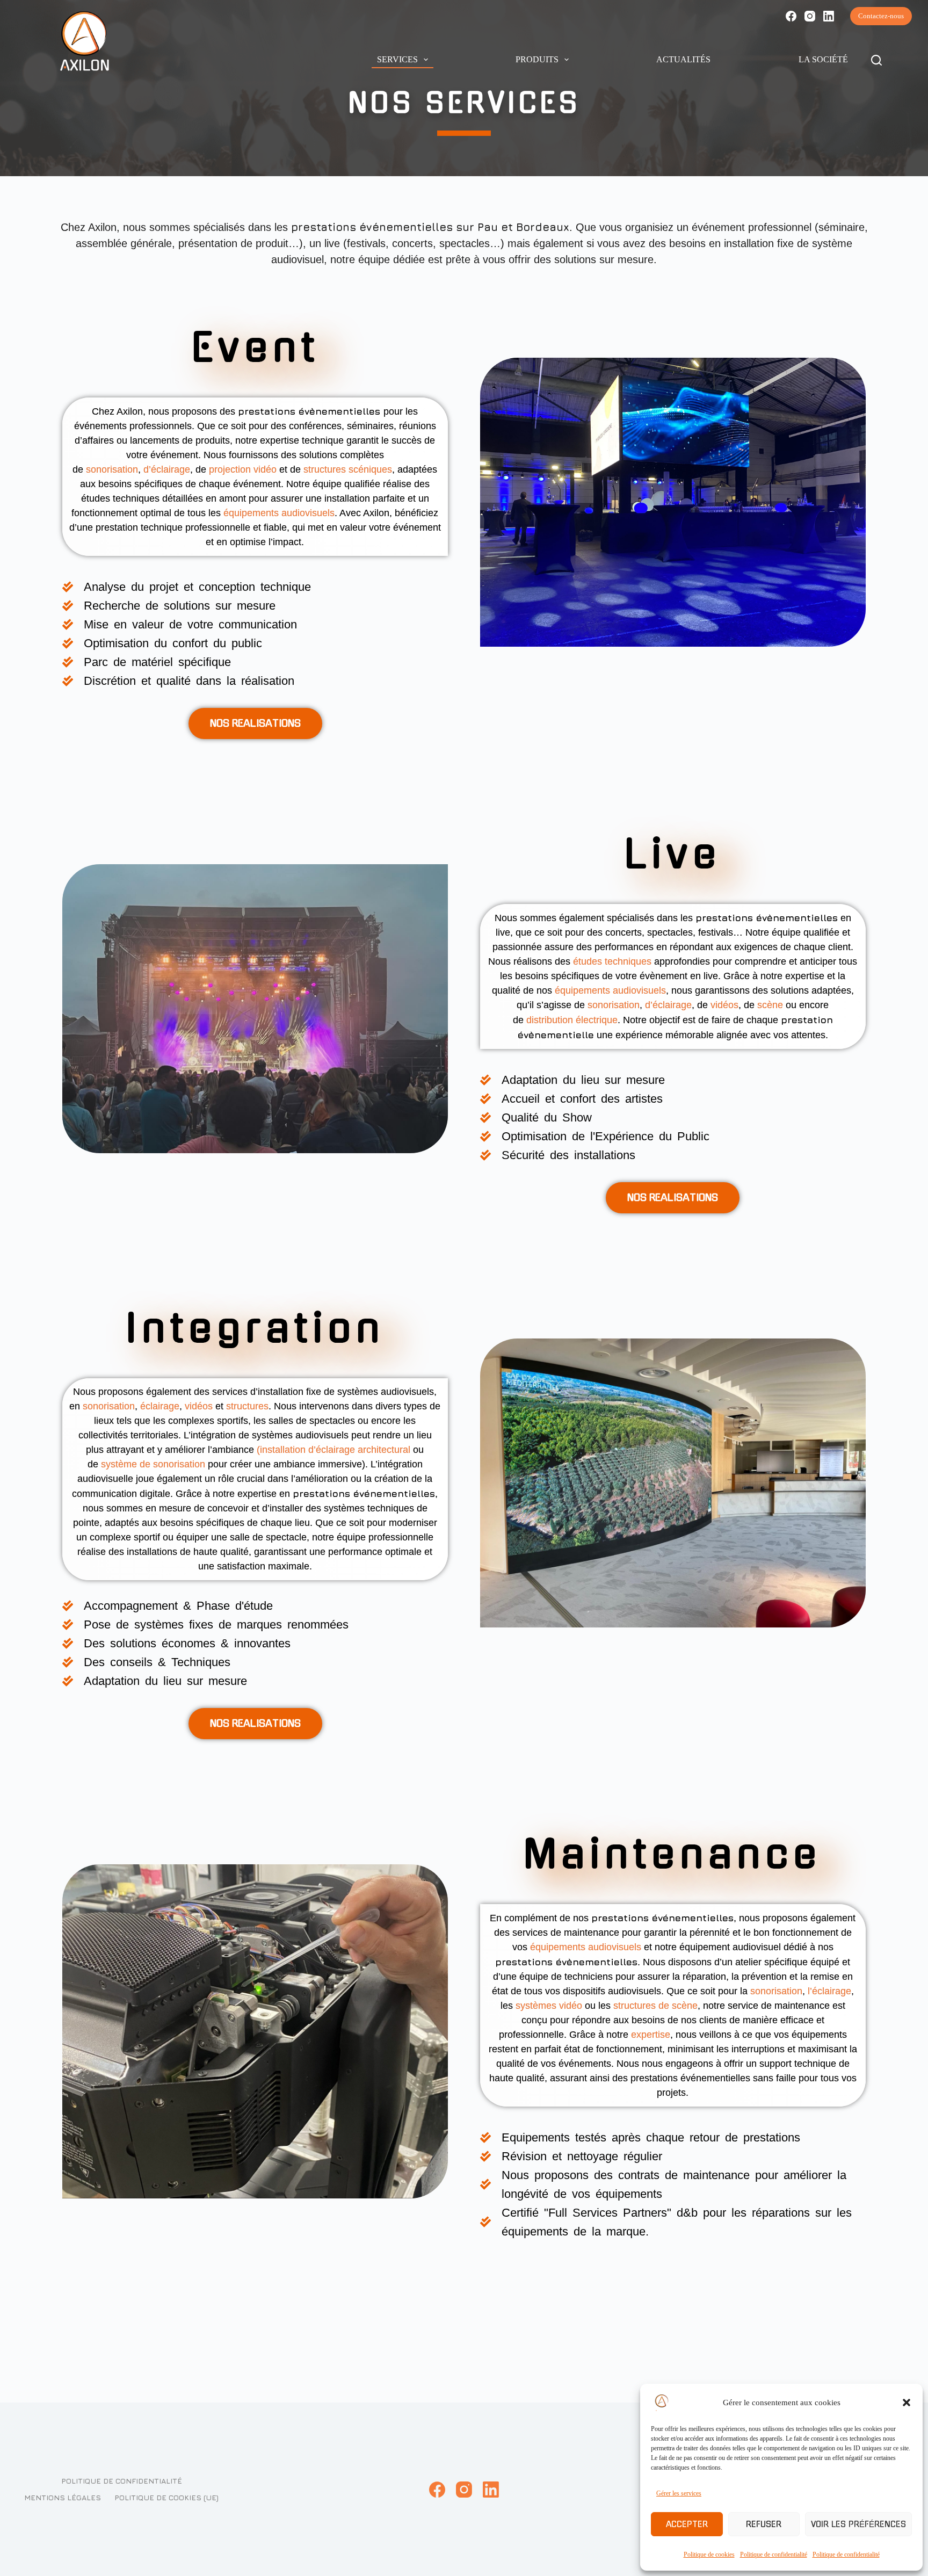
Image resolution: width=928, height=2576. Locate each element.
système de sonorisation (153, 1464)
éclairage (160, 1406)
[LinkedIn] (829, 16)
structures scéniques (348, 469)
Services (397, 59)
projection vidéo (243, 469)
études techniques (612, 961)
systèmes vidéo (549, 2006)
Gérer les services (679, 2493)
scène (770, 1005)
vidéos (724, 1005)
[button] (907, 2403)
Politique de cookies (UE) (166, 2497)
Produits (537, 59)
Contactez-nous (881, 16)
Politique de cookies (709, 2555)
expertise (651, 2035)
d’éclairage (167, 469)
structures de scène (655, 2006)
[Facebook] (791, 16)
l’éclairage (829, 1991)
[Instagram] (810, 16)
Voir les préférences (858, 2524)
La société (823, 59)
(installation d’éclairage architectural (335, 1450)
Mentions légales (63, 2497)
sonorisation (113, 469)
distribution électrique (572, 1020)
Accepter (687, 2524)
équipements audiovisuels (280, 513)
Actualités (683, 59)
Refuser (764, 2524)
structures (248, 1406)
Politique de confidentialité (774, 2555)
